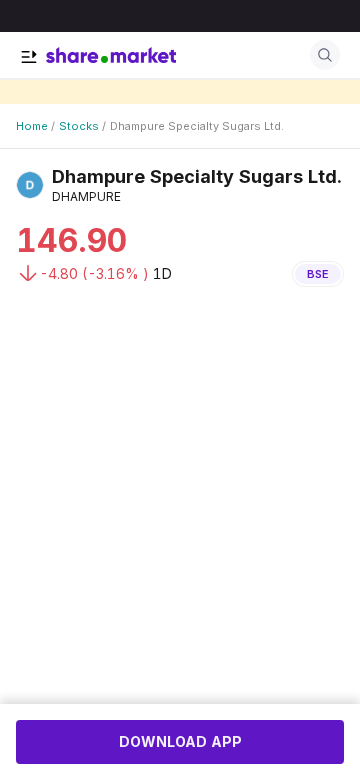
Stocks (79, 126)
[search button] (325, 55)
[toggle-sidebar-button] (29, 57)
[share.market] (111, 55)
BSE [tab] (318, 274)
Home (32, 126)
